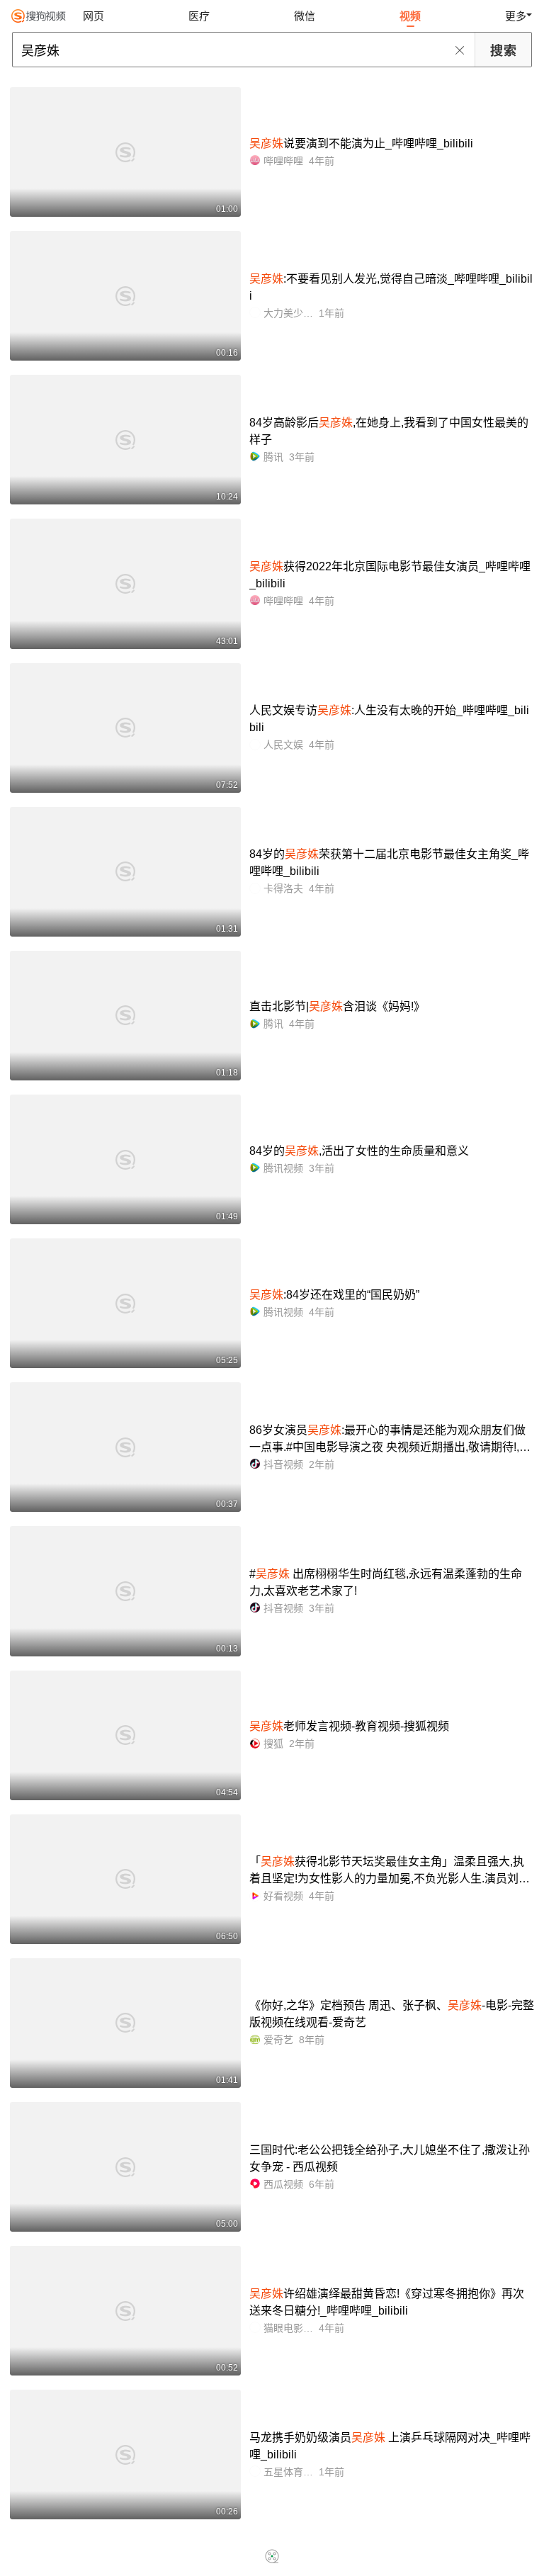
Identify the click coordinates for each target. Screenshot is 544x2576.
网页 (93, 16)
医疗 (199, 16)
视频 (410, 16)
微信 (305, 16)
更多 (516, 16)
